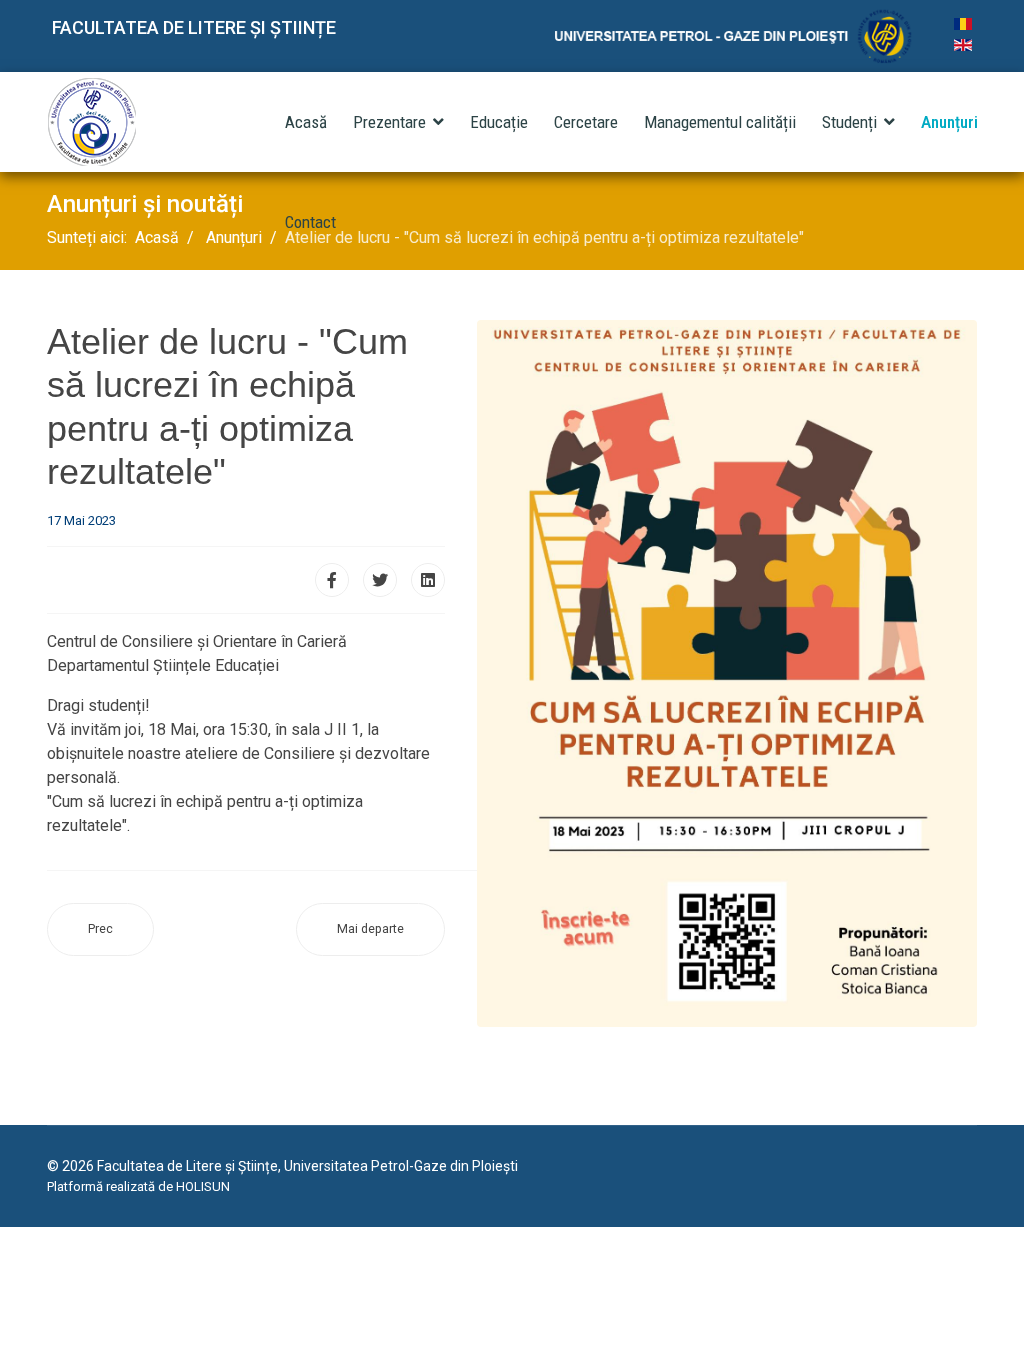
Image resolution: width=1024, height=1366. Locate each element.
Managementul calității (720, 122)
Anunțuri (949, 122)
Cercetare (586, 122)
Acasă (306, 122)
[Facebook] (332, 580)
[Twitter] (380, 580)
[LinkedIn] (428, 580)
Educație (499, 122)
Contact (310, 222)
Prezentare (389, 122)
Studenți (849, 122)
